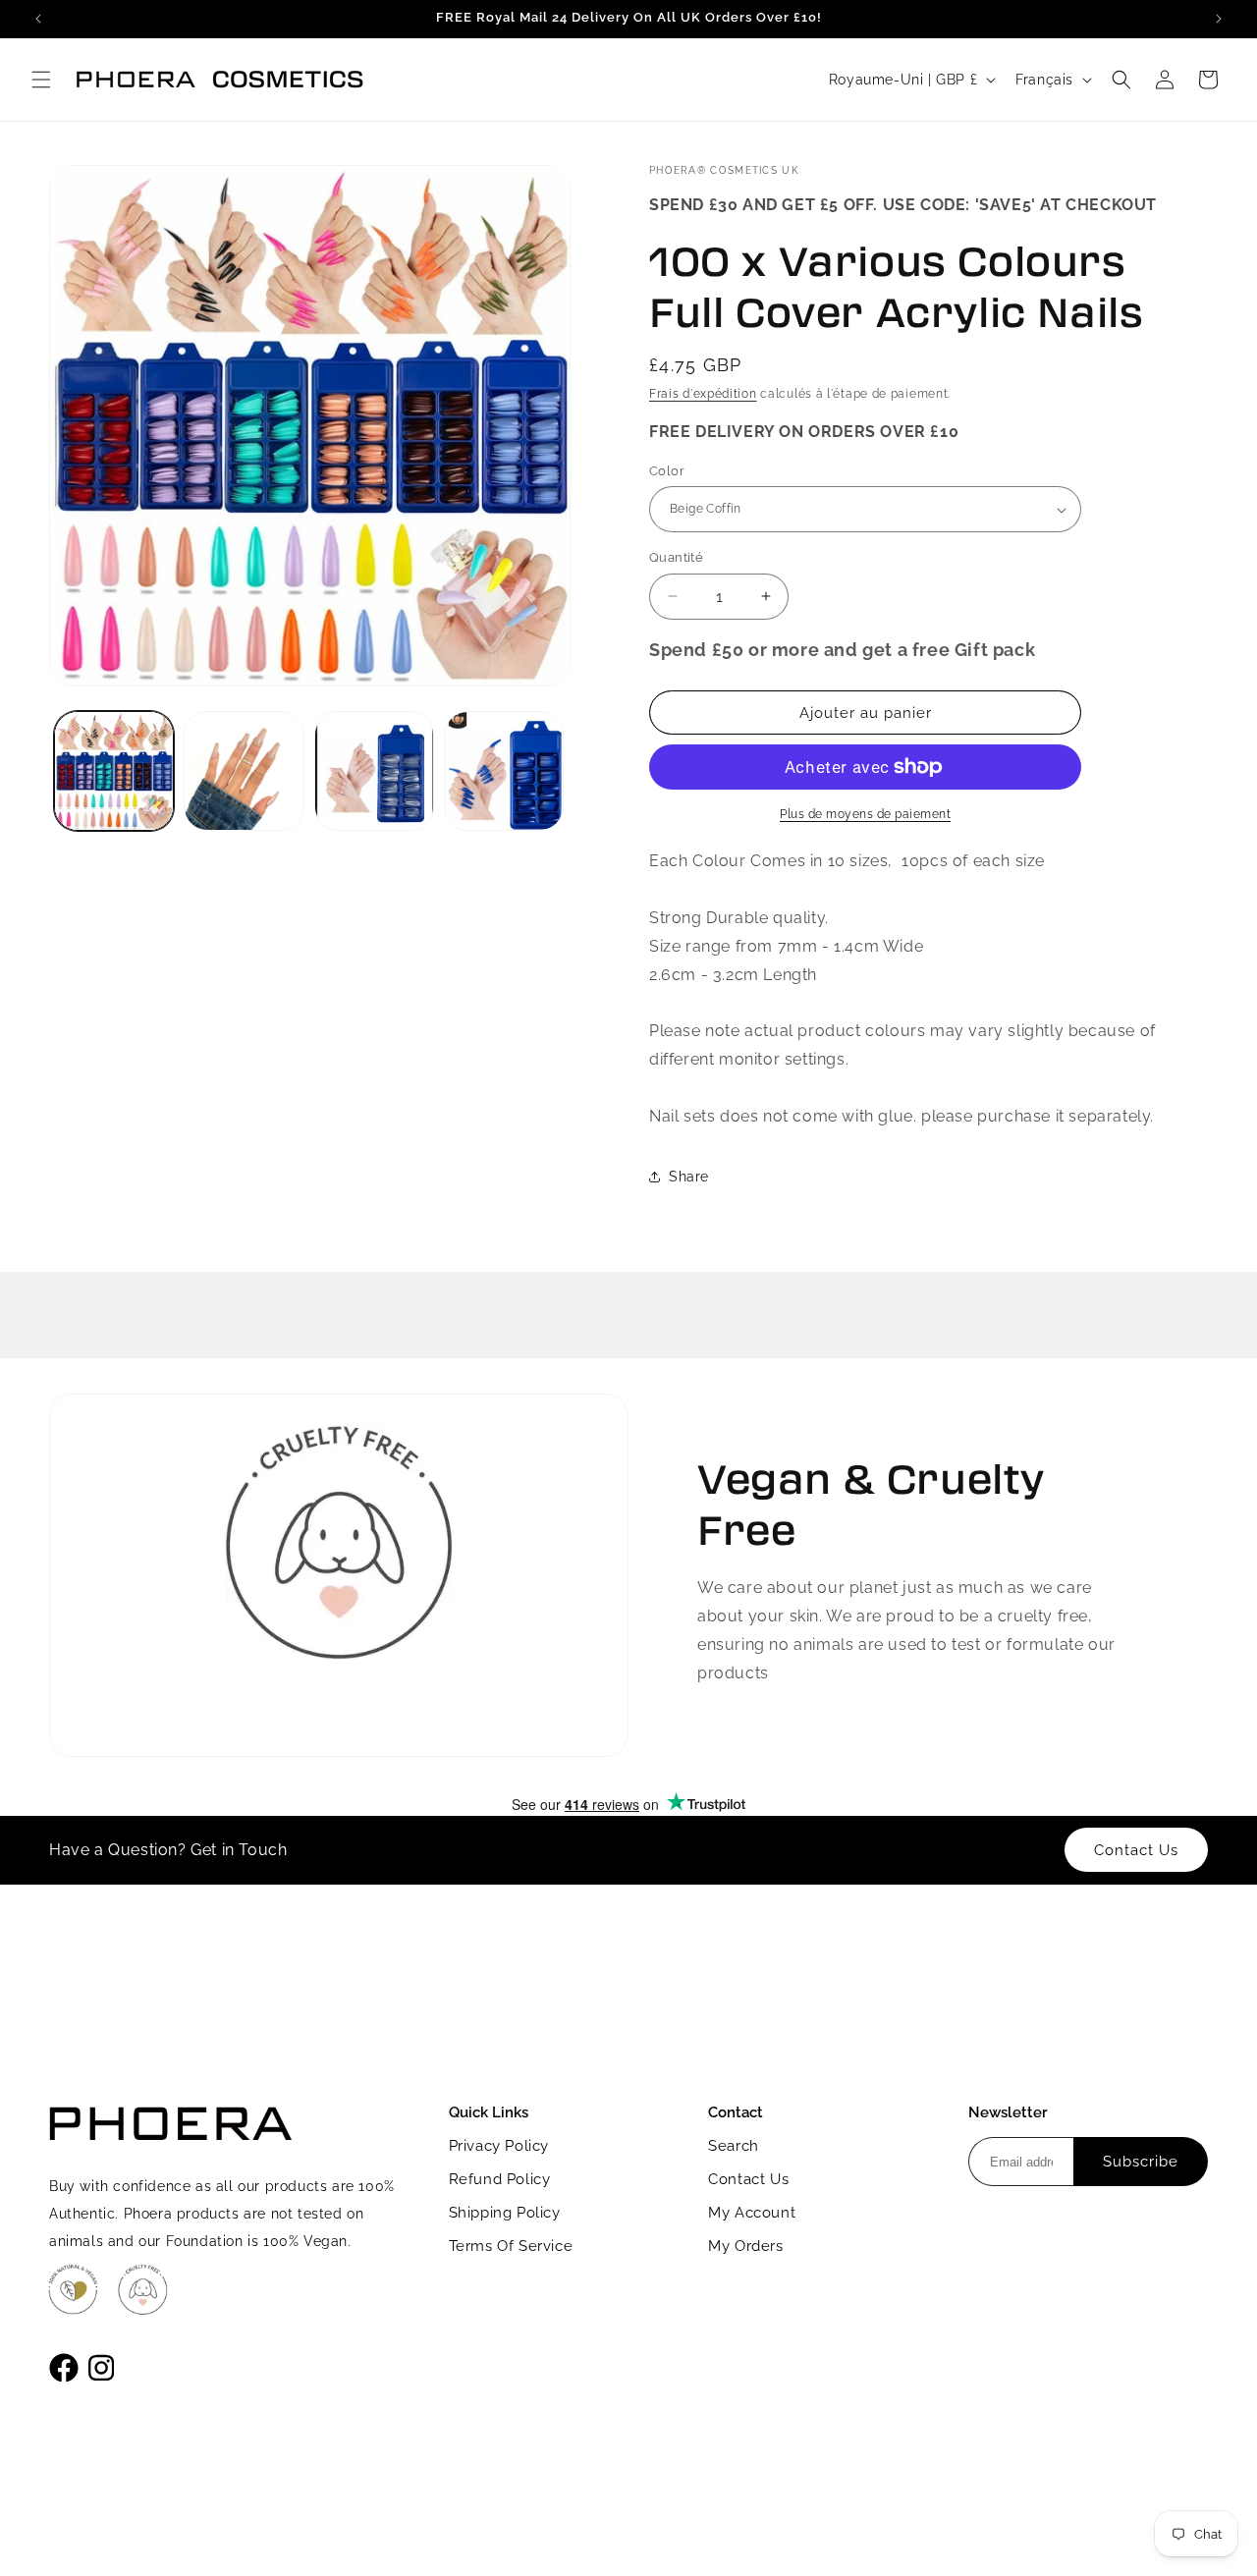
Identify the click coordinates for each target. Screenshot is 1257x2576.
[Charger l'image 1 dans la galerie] (114, 771)
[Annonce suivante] (1219, 19)
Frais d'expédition (703, 394)
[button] (41, 80)
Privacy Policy (499, 2146)
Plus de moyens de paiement (865, 814)
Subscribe (1141, 2162)
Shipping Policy (505, 2213)
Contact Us (748, 2179)
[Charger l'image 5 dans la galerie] (374, 771)
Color (667, 471)
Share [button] (689, 1177)
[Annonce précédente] (38, 19)
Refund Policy (500, 2179)
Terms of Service (511, 2246)
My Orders (745, 2246)
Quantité (676, 557)
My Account (752, 2213)
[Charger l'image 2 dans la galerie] (244, 771)
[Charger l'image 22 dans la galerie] (504, 771)
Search (734, 2146)
